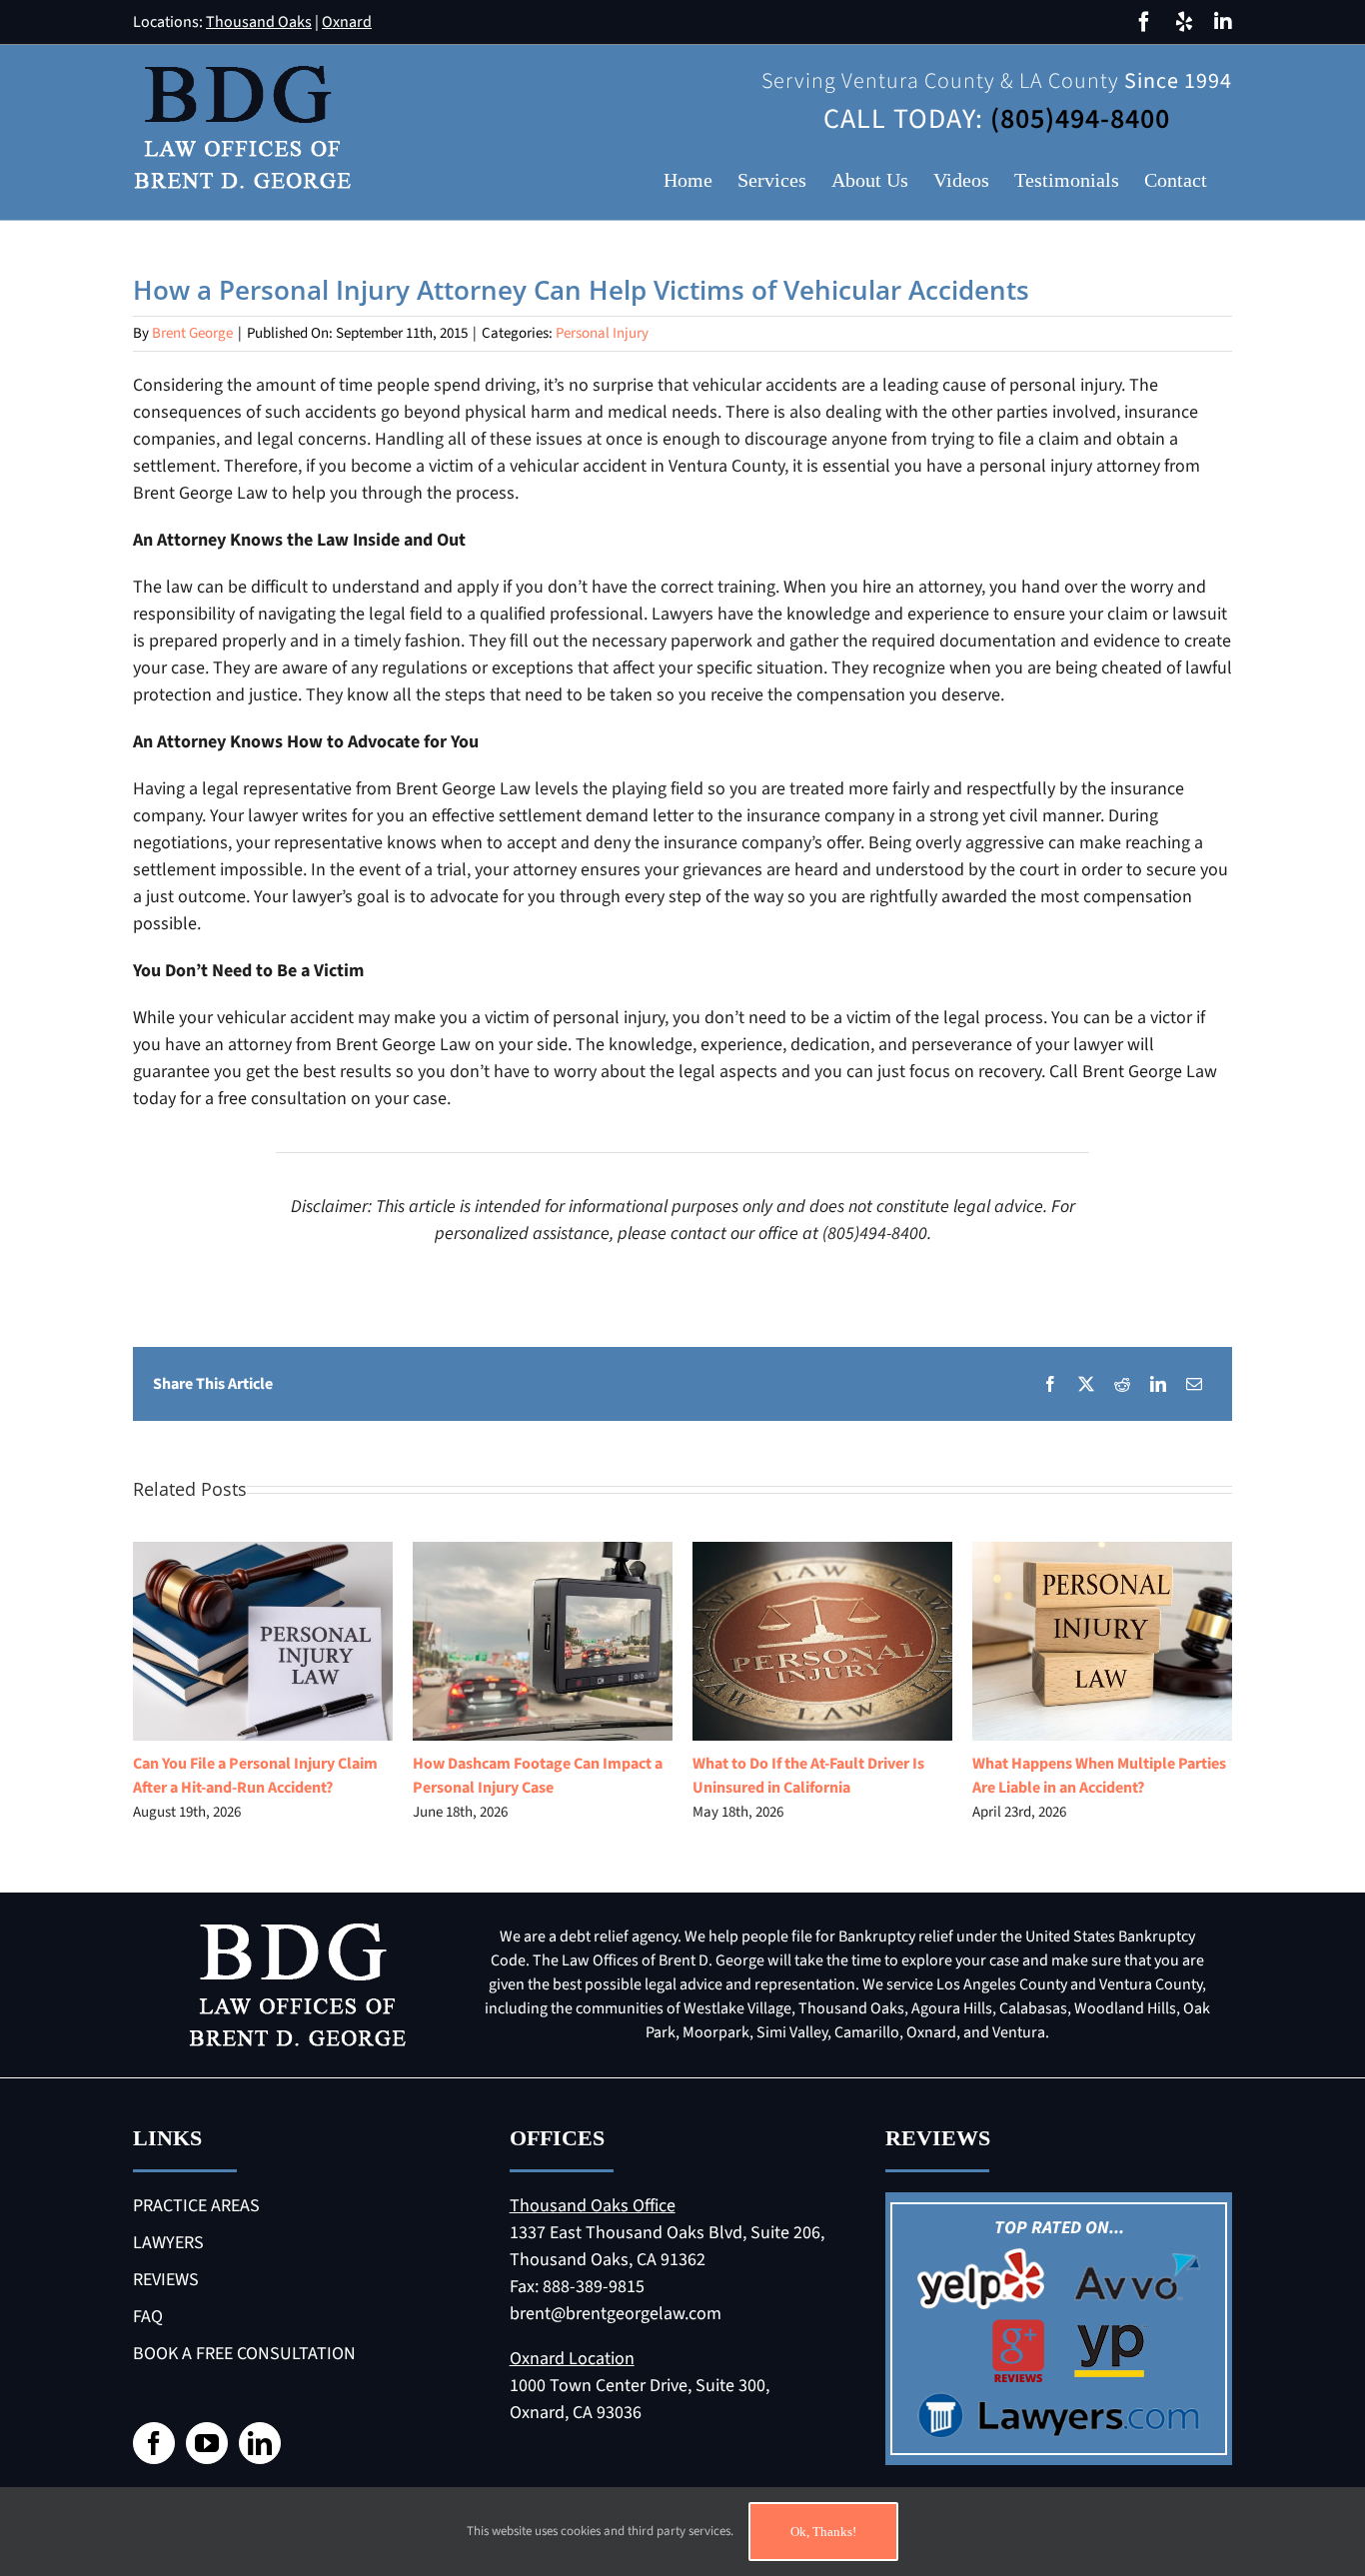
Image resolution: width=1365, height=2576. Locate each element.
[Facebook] (1050, 1384)
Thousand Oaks (259, 22)
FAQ (148, 2317)
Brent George (192, 333)
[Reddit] (1122, 1384)
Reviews (166, 2280)
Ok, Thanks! (823, 2532)
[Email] (1194, 1384)
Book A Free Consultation (244, 2354)
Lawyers (168, 2243)
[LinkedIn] (1158, 1384)
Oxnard (347, 22)
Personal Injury (602, 333)
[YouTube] (207, 2443)
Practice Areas (196, 2206)
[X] (1086, 1384)
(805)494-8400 (1080, 119)
